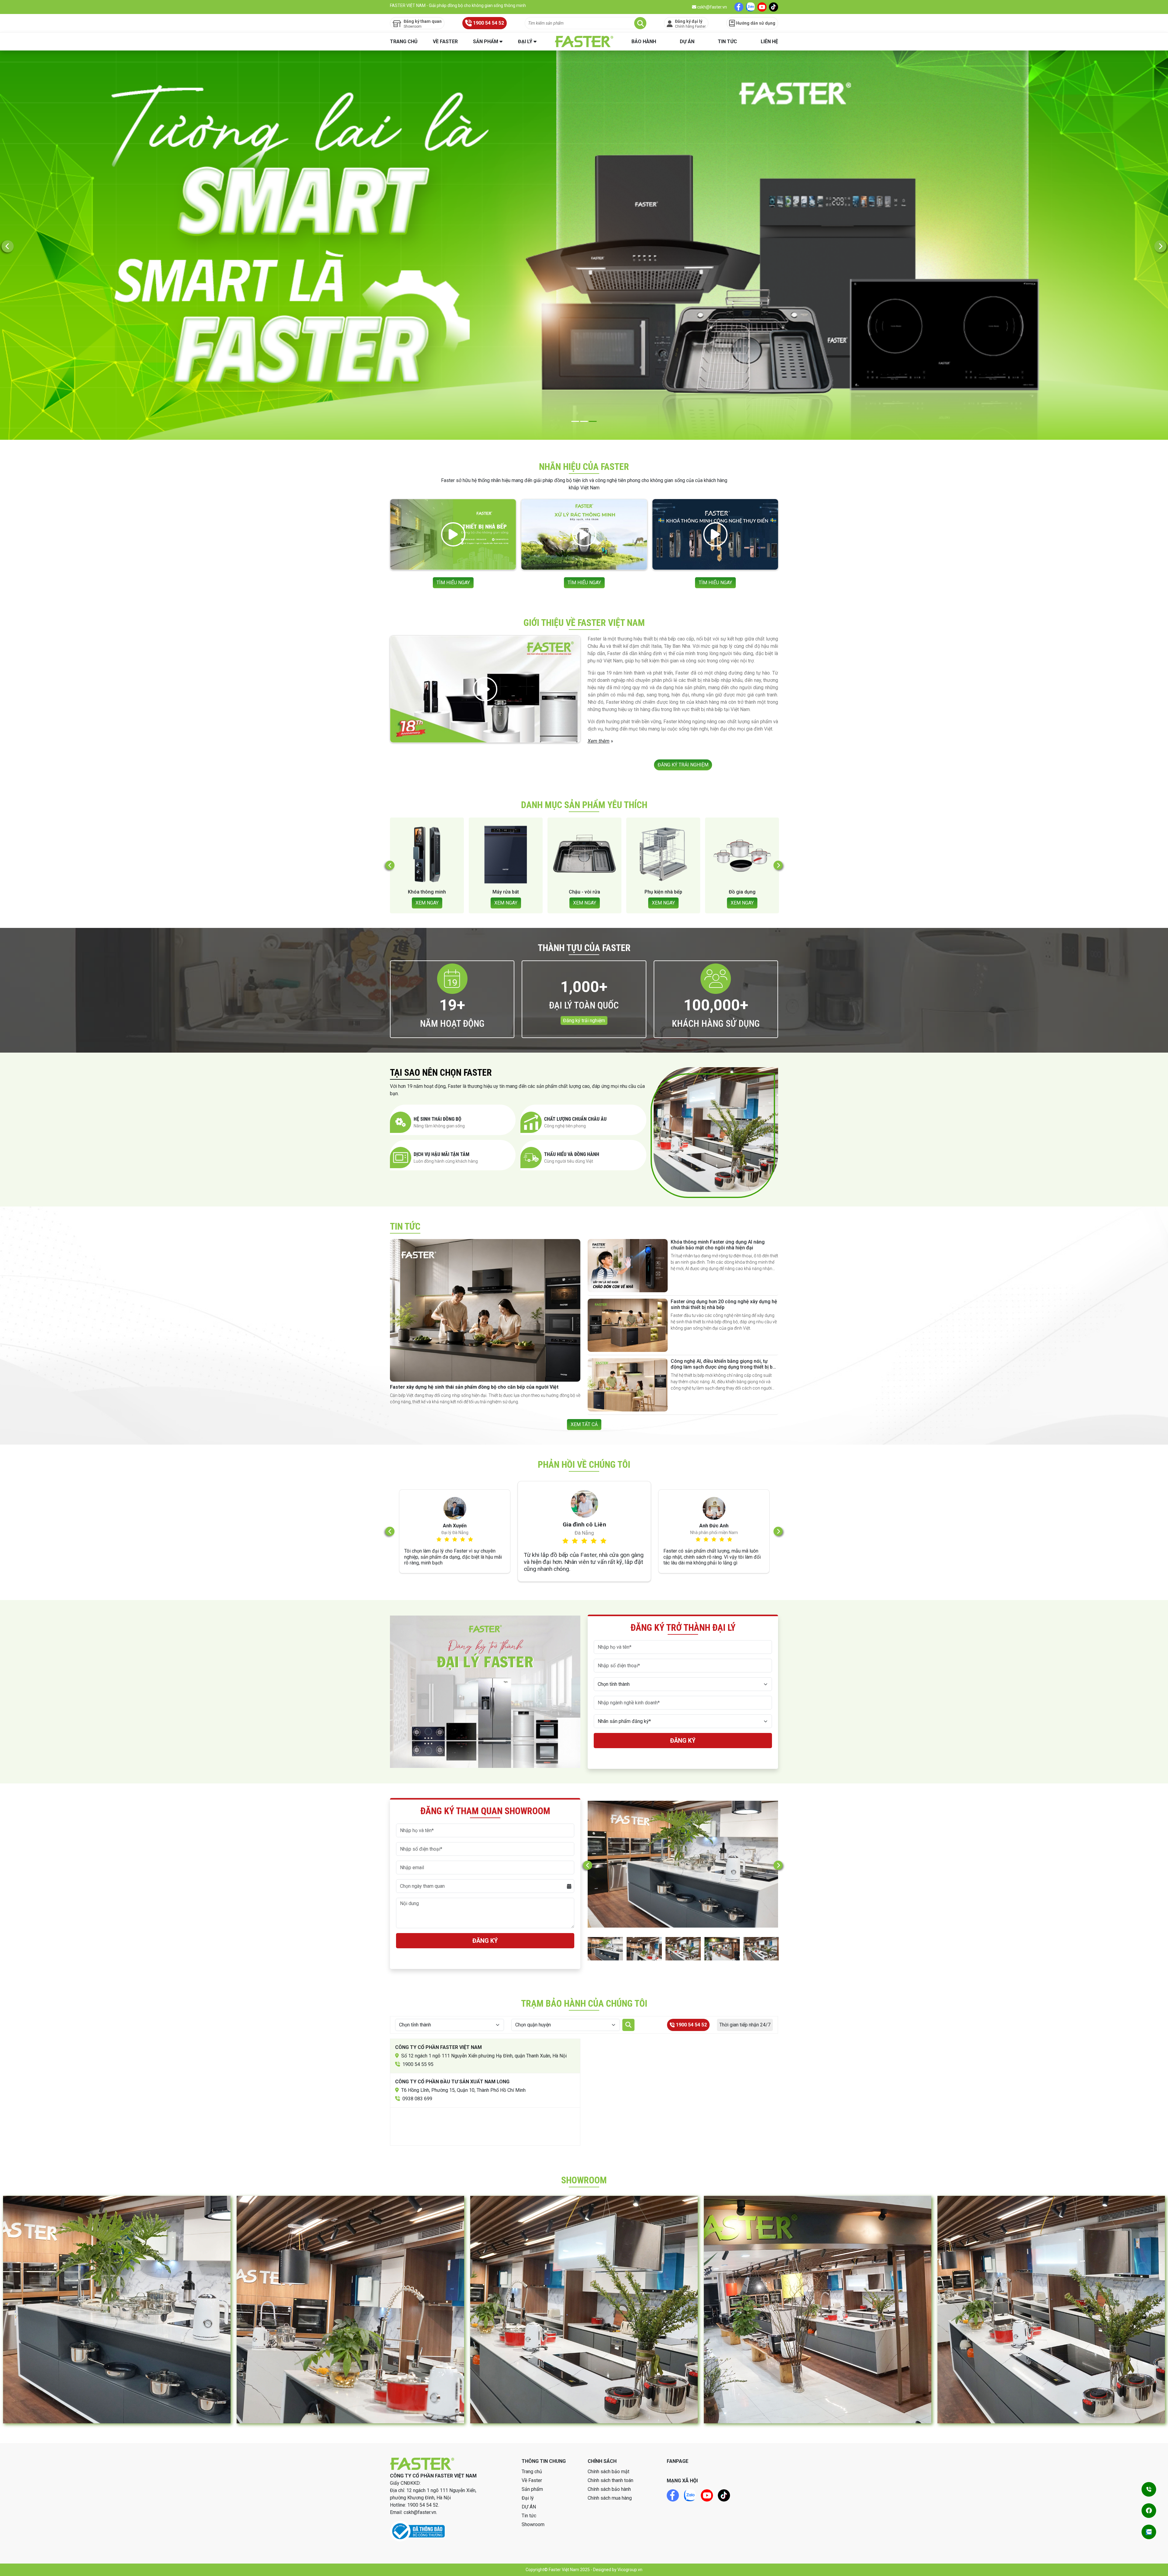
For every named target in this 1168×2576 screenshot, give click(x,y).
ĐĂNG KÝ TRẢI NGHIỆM (683, 765)
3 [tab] (593, 421)
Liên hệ (769, 42)
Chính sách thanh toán (610, 2480)
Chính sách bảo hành (609, 2489)
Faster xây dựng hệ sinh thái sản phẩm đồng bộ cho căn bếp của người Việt (474, 1387)
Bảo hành (644, 42)
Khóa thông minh (663, 892)
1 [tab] (575, 421)
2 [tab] (584, 421)
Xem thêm (599, 741)
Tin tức (727, 42)
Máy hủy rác (584, 892)
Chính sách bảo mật (608, 2472)
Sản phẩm (486, 42)
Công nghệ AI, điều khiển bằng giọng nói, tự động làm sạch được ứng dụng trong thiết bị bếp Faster (724, 1367)
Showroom (533, 2524)
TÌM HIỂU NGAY (453, 583)
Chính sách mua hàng (610, 2498)
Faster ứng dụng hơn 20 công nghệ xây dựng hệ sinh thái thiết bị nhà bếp (724, 1304)
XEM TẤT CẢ (584, 1424)
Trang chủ (404, 42)
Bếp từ (427, 892)
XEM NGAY (427, 903)
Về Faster (445, 42)
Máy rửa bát (742, 892)
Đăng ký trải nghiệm (584, 1021)
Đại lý (525, 42)
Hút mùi (506, 892)
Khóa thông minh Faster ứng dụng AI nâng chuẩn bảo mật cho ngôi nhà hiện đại (718, 1245)
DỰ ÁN (687, 42)
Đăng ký (683, 1741)
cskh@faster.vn (712, 7)
